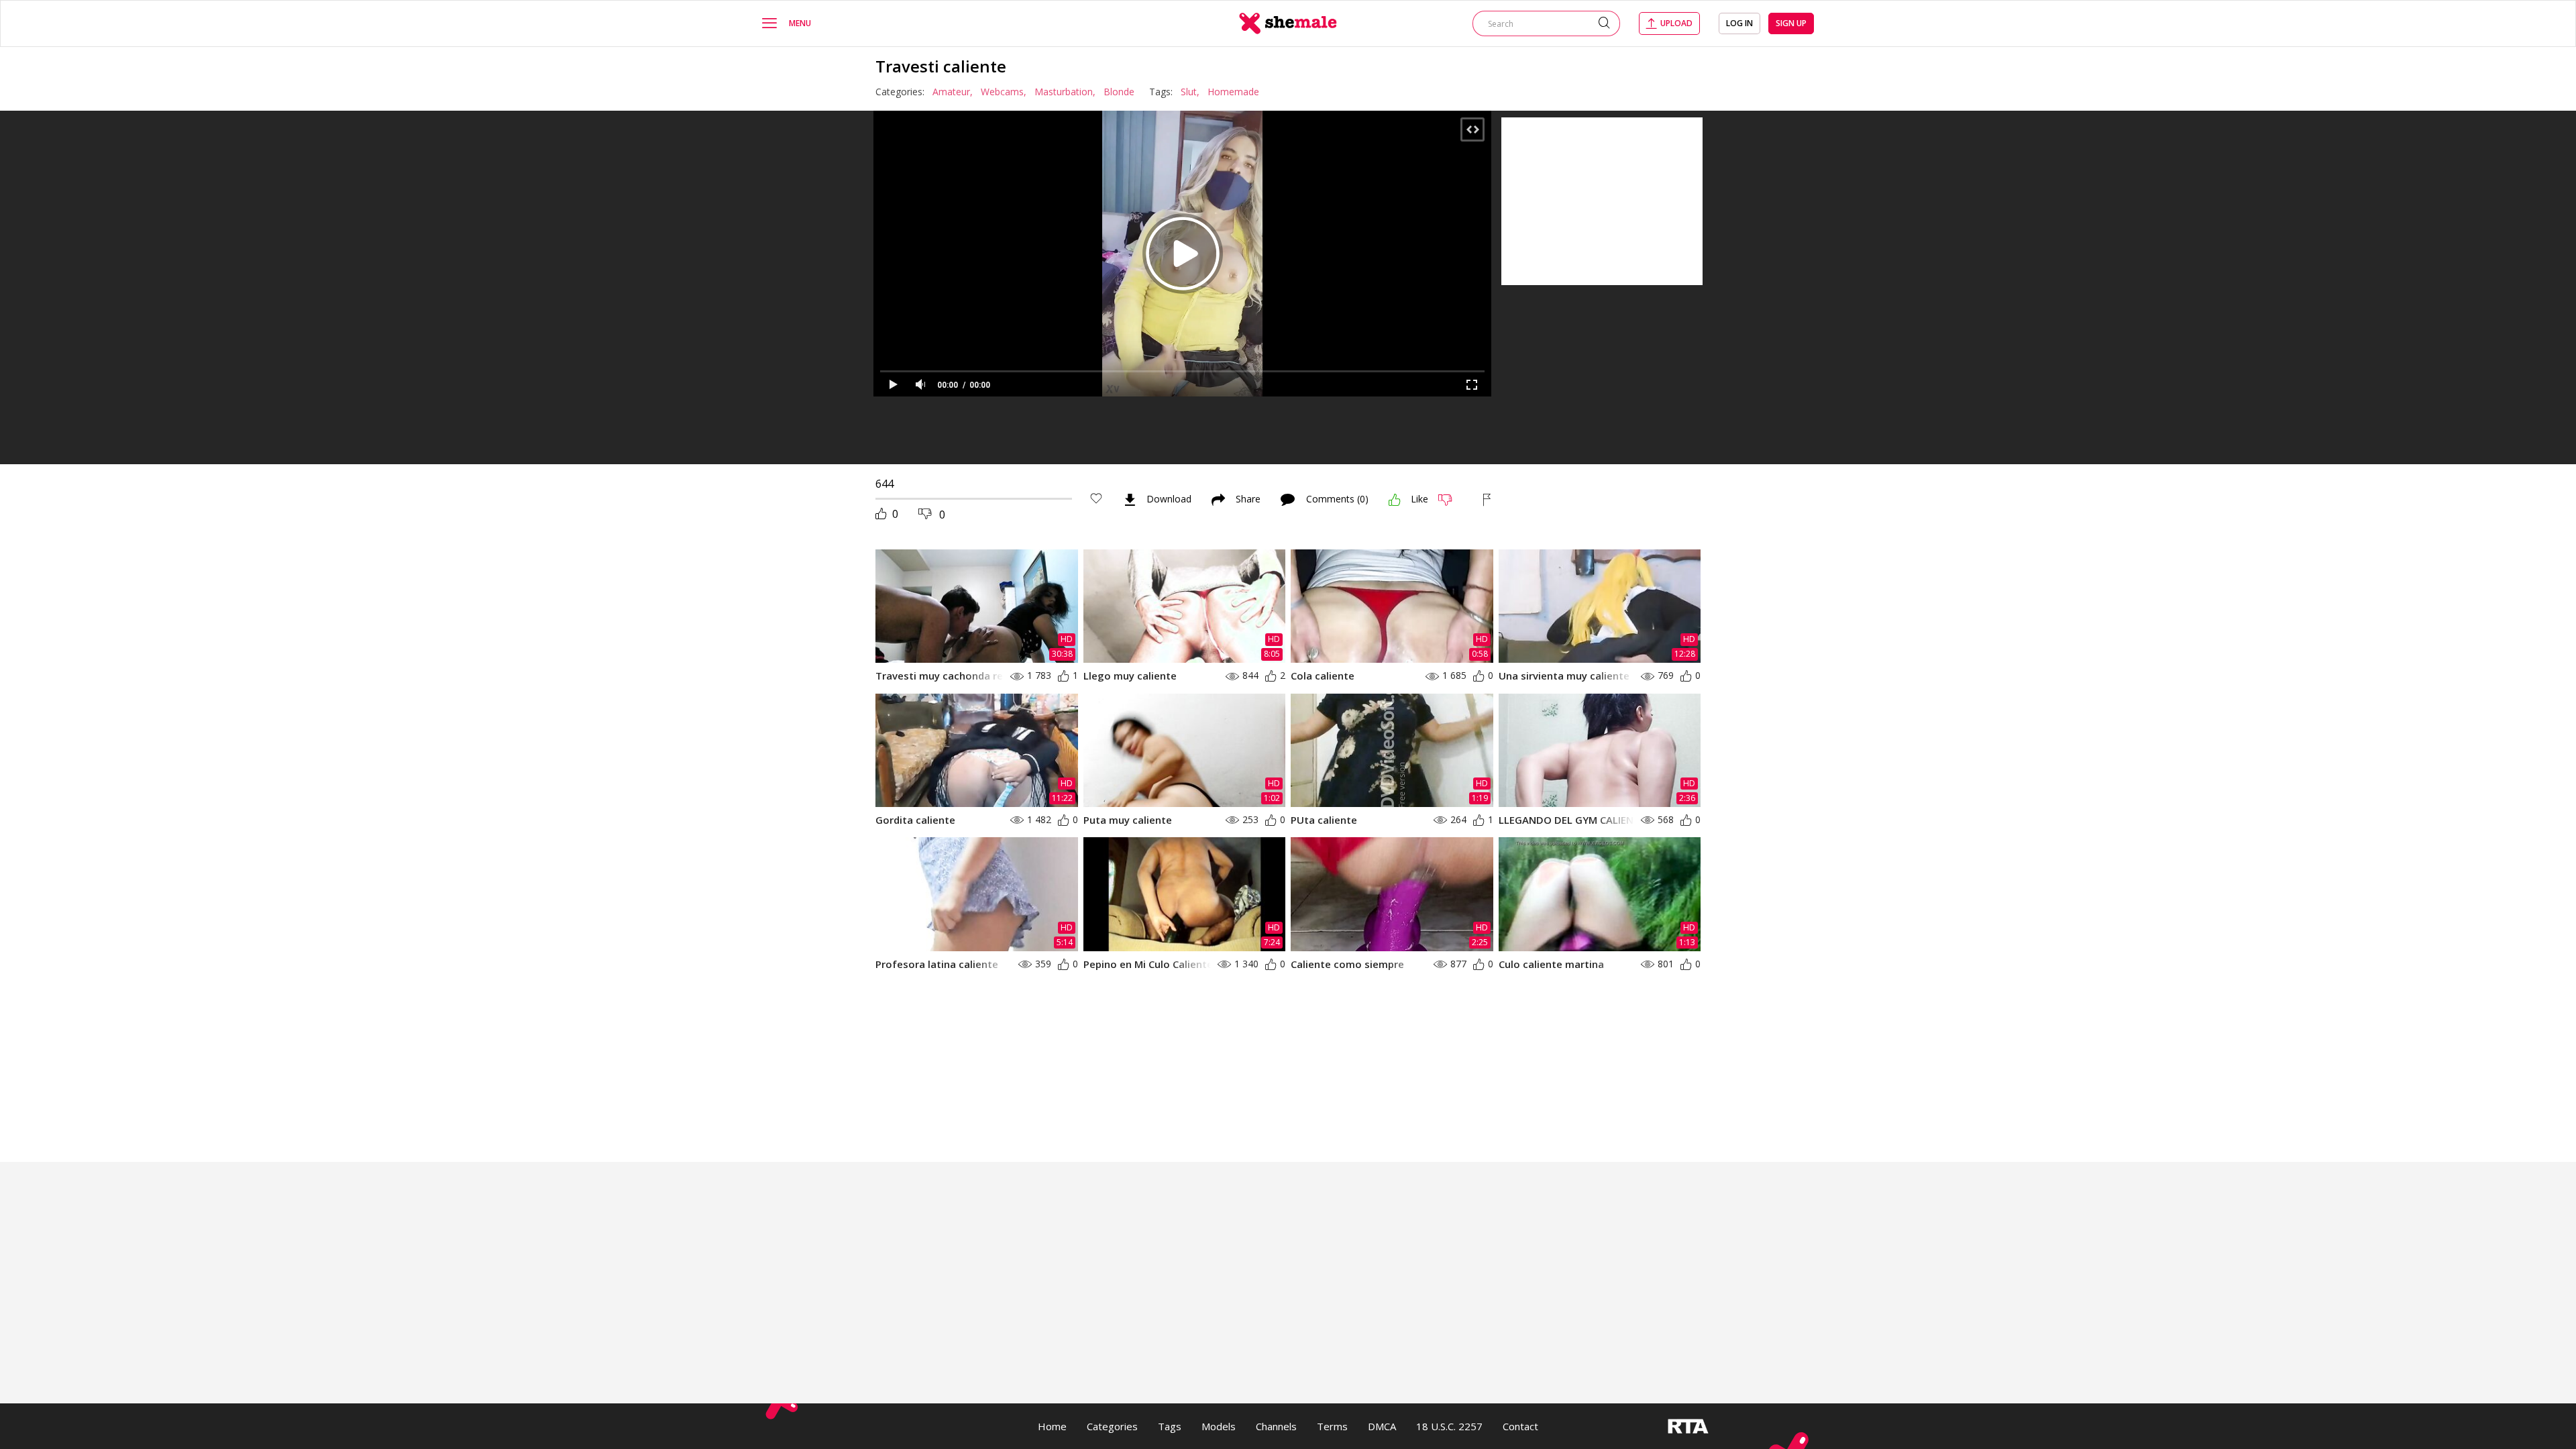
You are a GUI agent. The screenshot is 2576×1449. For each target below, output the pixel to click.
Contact (1520, 1426)
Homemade (1233, 92)
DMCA (1382, 1426)
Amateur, (953, 92)
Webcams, (1004, 92)
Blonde (1119, 92)
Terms (1332, 1426)
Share (1248, 500)
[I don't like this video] (1451, 500)
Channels (1276, 1426)
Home (1052, 1426)
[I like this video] (1395, 500)
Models (1219, 1426)
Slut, (1190, 92)
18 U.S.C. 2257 (1449, 1426)
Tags (1170, 1426)
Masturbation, (1065, 92)
